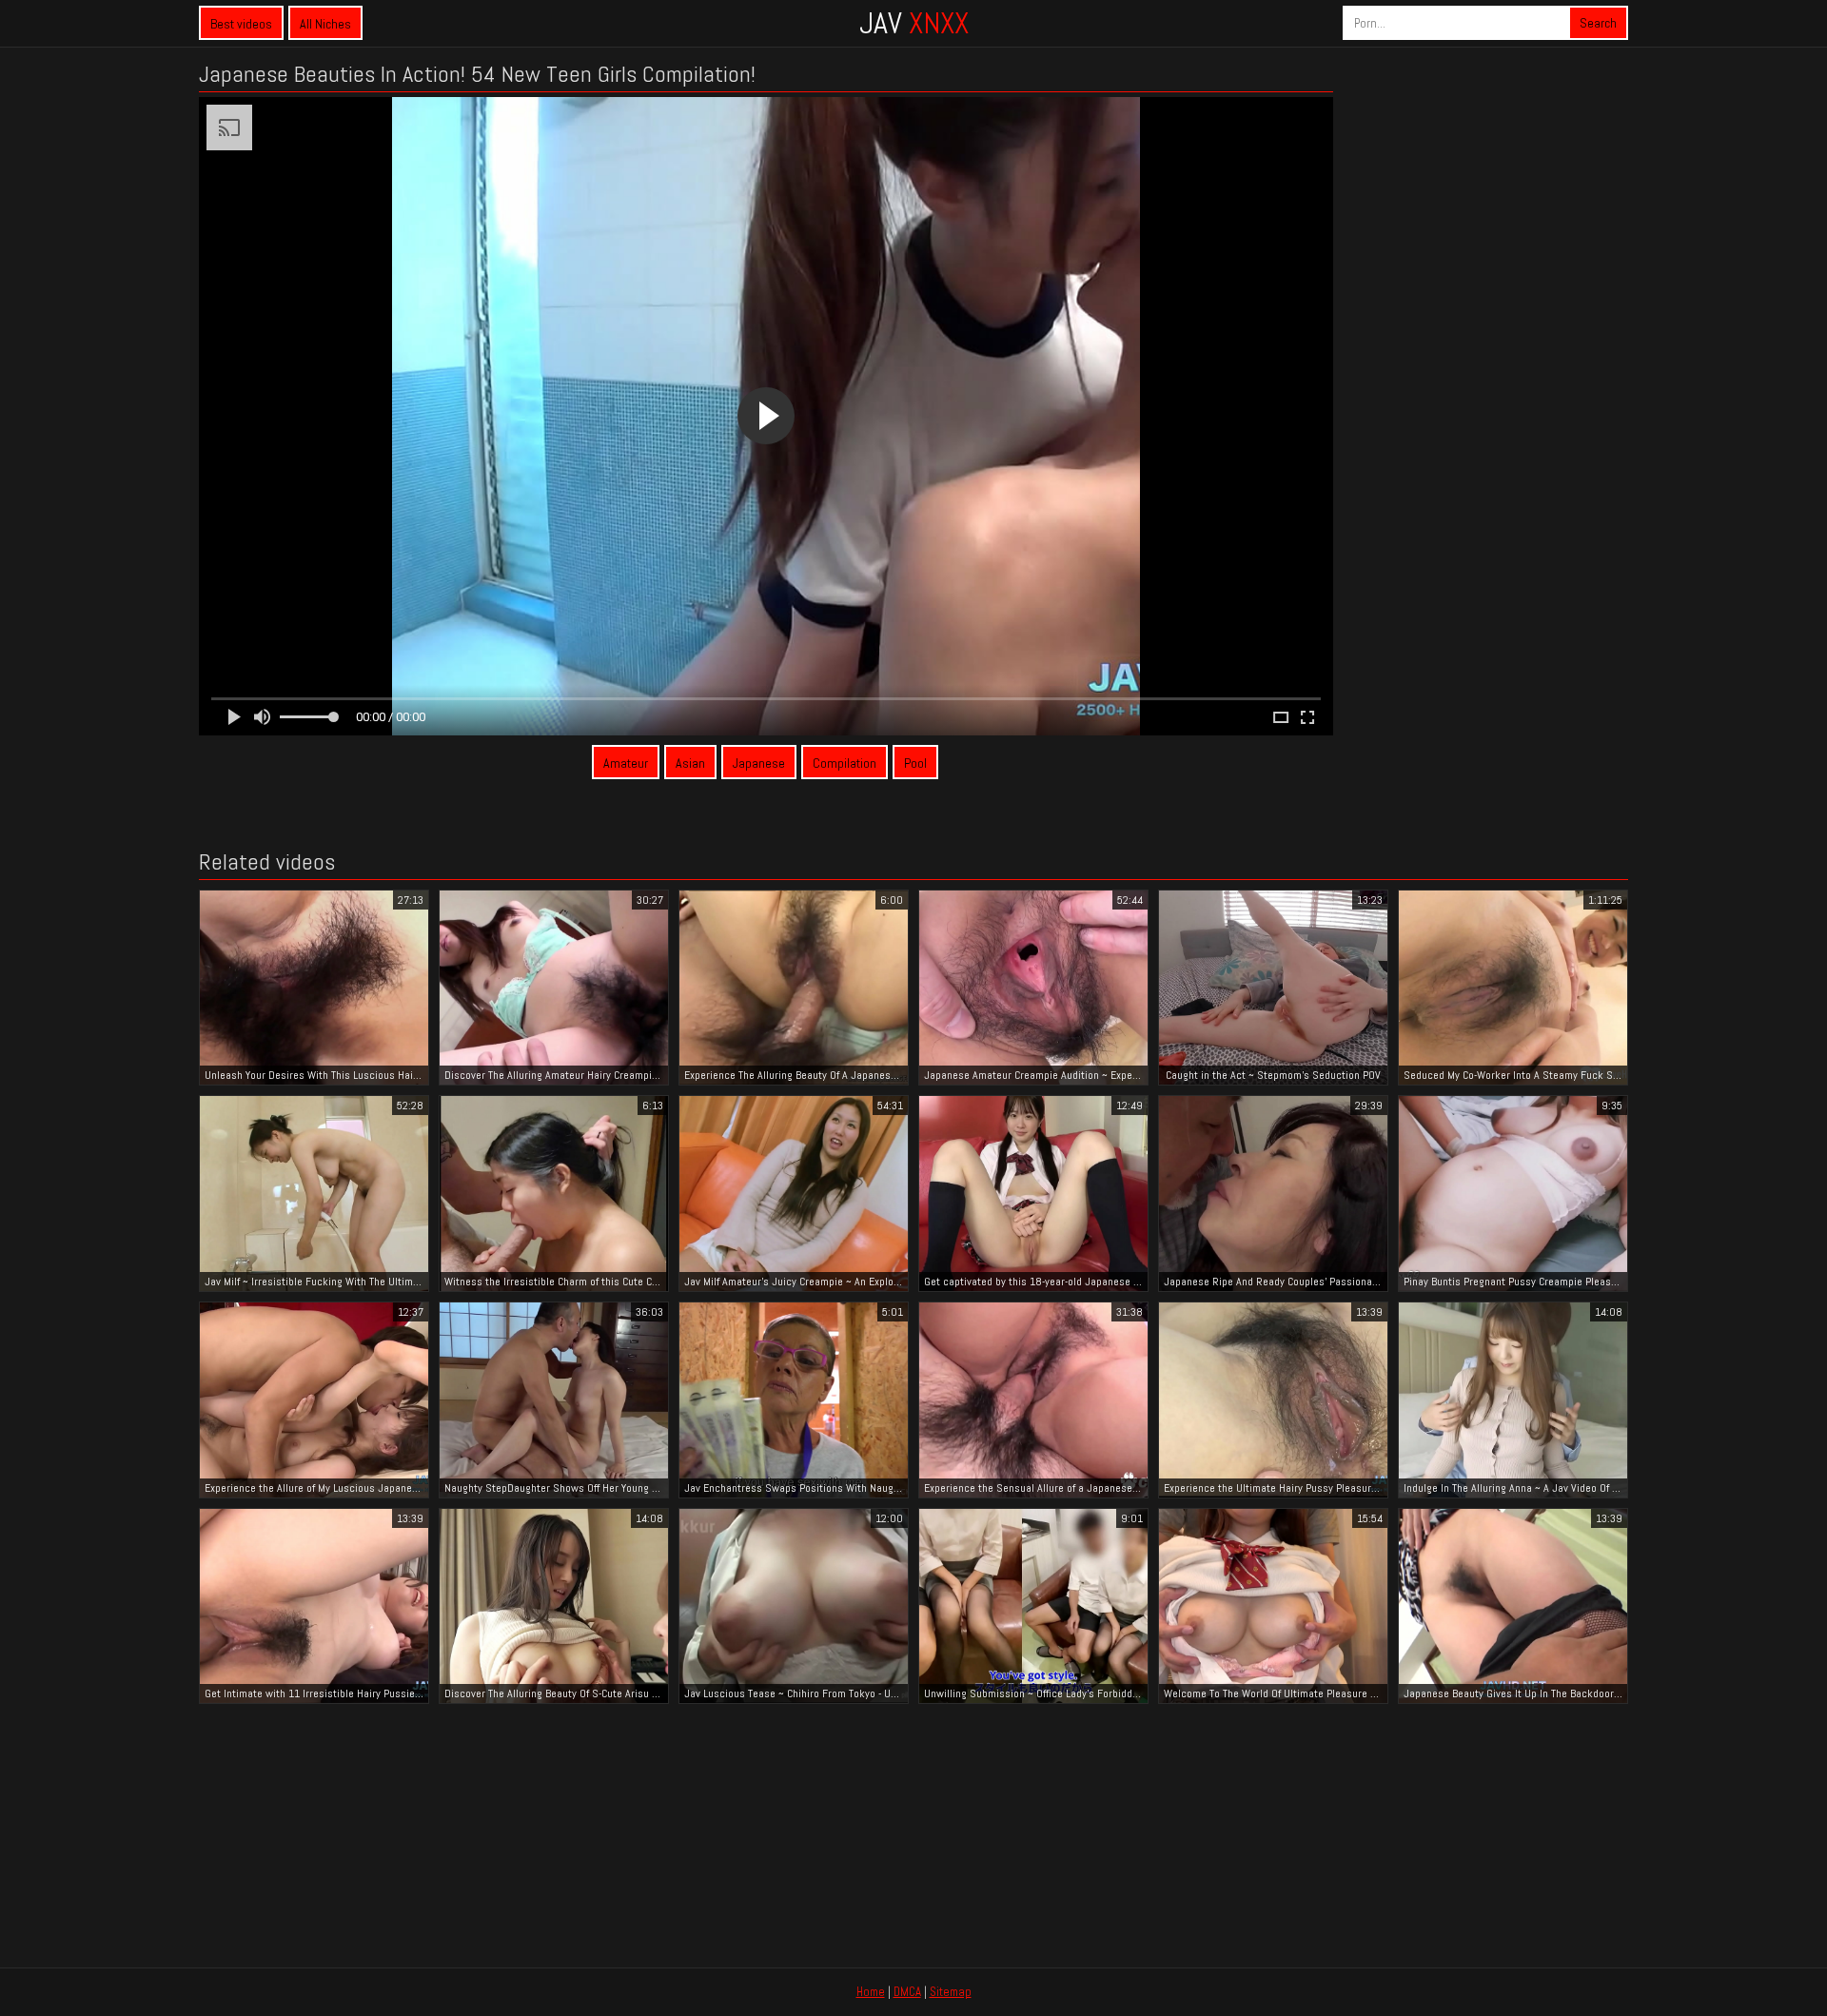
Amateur (626, 763)
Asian (690, 763)
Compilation (845, 763)
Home (871, 1992)
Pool (915, 763)
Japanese (759, 763)
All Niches (325, 24)
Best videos (241, 24)
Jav (914, 23)
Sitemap (951, 1992)
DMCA (907, 1992)
